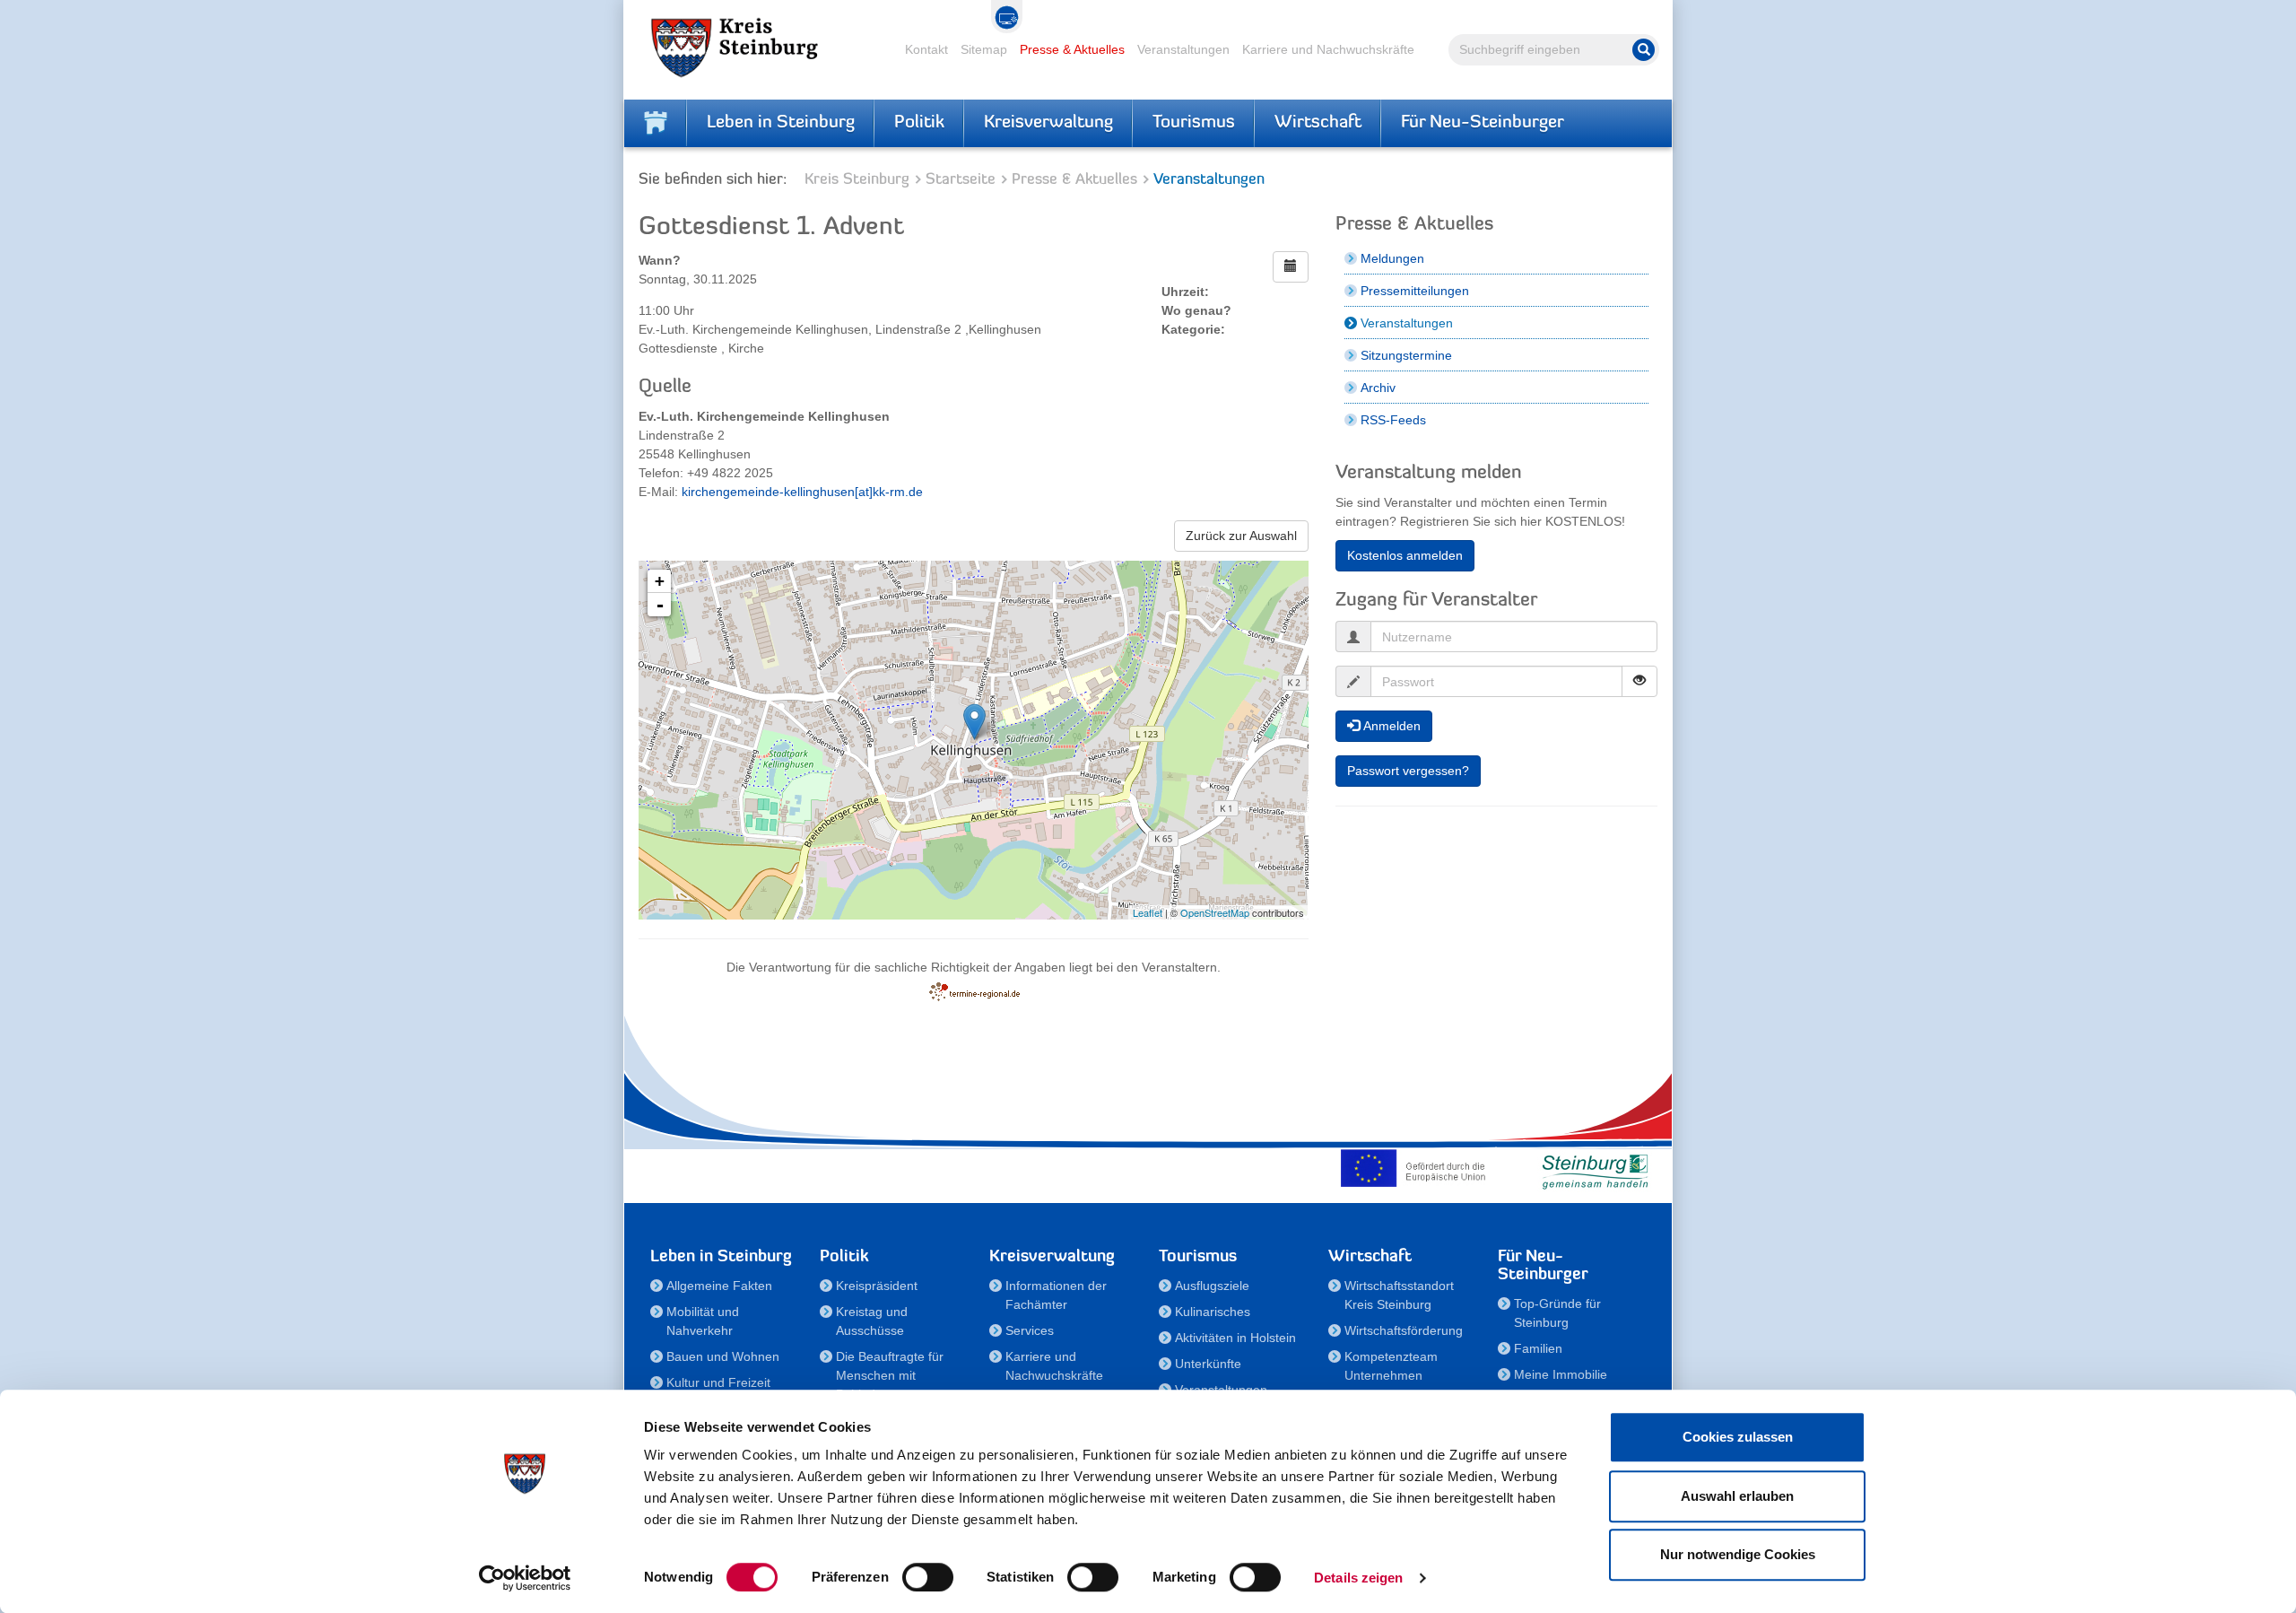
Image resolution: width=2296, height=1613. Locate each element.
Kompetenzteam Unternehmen (1391, 1366)
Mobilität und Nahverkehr (703, 1321)
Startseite (961, 180)
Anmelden (1390, 726)
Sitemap (984, 49)
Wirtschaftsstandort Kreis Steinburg (1399, 1295)
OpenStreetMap (1215, 912)
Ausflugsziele (1212, 1286)
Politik (919, 123)
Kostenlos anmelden (1405, 555)
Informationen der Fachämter (1056, 1295)
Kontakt (926, 49)
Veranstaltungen (1183, 49)
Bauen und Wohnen (723, 1356)
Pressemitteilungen (1415, 291)
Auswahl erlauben (1737, 1496)
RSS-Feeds (1393, 420)
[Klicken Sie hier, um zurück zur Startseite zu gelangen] (656, 123)
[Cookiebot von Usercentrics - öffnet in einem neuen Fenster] (525, 1578)
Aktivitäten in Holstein (1235, 1338)
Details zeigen (1358, 1578)
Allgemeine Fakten (719, 1286)
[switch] (928, 1577)
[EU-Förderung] (1417, 1168)
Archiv (1378, 388)
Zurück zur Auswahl (1241, 536)
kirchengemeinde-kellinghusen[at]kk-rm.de (802, 492)
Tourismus (1194, 123)
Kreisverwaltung (1048, 123)
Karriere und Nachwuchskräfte (1328, 49)
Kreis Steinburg (857, 180)
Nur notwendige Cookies (1738, 1554)
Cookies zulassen (1738, 1437)
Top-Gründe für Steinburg (1557, 1313)
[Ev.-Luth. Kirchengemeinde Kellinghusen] (974, 722)
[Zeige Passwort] (1639, 681)
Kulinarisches (1213, 1312)
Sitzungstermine (1406, 355)
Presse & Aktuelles (1072, 49)
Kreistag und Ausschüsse (872, 1321)
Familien (1538, 1348)
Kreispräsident (877, 1286)
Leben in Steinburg (781, 123)
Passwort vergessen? (1408, 771)
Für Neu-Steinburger (1483, 123)
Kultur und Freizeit (718, 1382)
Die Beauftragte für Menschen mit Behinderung (890, 1375)
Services (1030, 1330)
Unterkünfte (1208, 1364)
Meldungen (1392, 258)
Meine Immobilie (1561, 1374)
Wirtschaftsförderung (1404, 1330)
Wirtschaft (1318, 123)
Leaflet (1148, 912)
